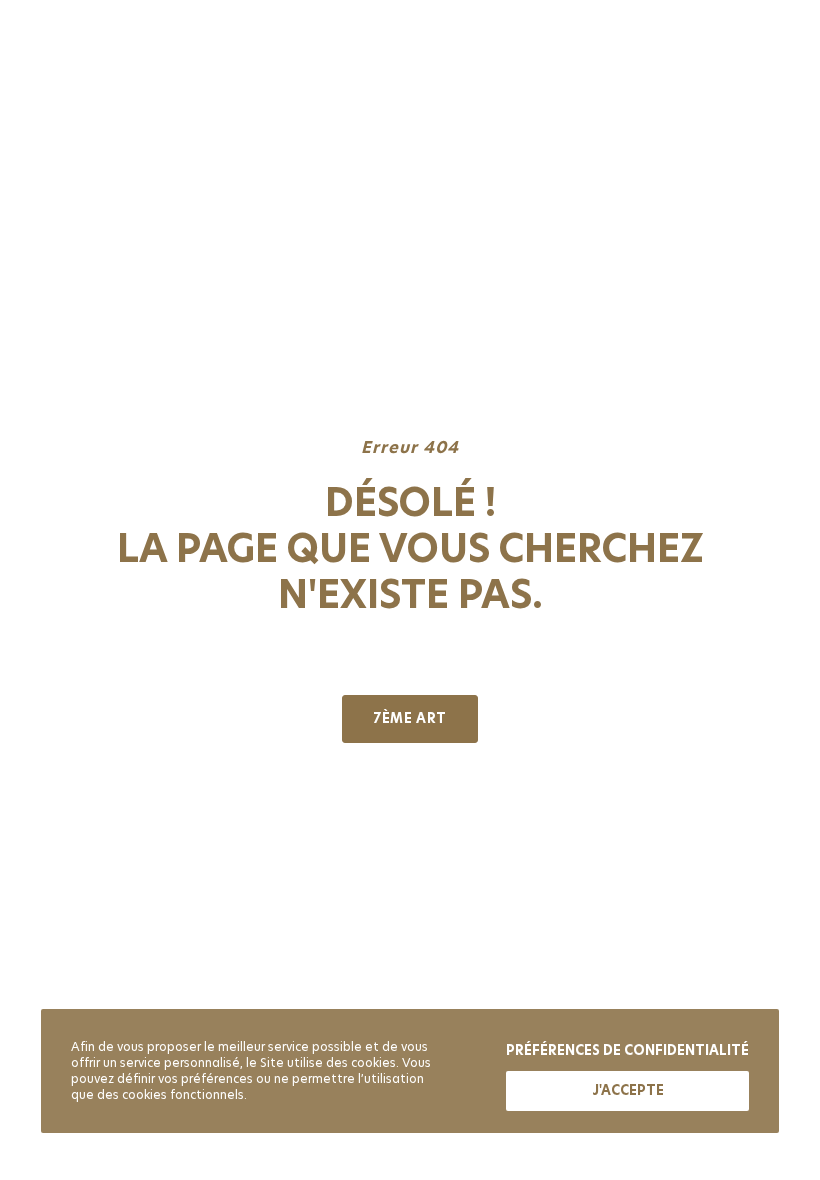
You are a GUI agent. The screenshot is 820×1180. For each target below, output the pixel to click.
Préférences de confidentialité (627, 1050)
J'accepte (628, 1090)
